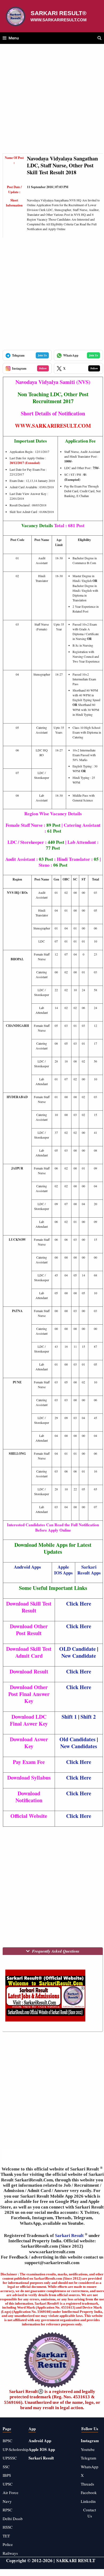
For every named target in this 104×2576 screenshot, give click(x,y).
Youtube (88, 2449)
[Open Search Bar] (99, 38)
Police (8, 2544)
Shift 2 (88, 1717)
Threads (87, 2484)
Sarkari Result (70, 2236)
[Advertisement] (52, 101)
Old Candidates (77, 1739)
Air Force (11, 2492)
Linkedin (88, 2501)
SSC (6, 2467)
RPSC (7, 2510)
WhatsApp (90, 2467)
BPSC (7, 2441)
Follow (43, 368)
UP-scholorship (16, 2449)
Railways (10, 2553)
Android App (40, 2441)
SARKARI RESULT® (59, 13)
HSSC (8, 2527)
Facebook (89, 2492)
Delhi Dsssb (13, 2519)
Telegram (89, 2458)
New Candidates (79, 1746)
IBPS (7, 2475)
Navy (7, 2501)
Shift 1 (69, 1717)
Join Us (42, 355)
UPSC (8, 2484)
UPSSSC (10, 2458)
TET (6, 2536)
